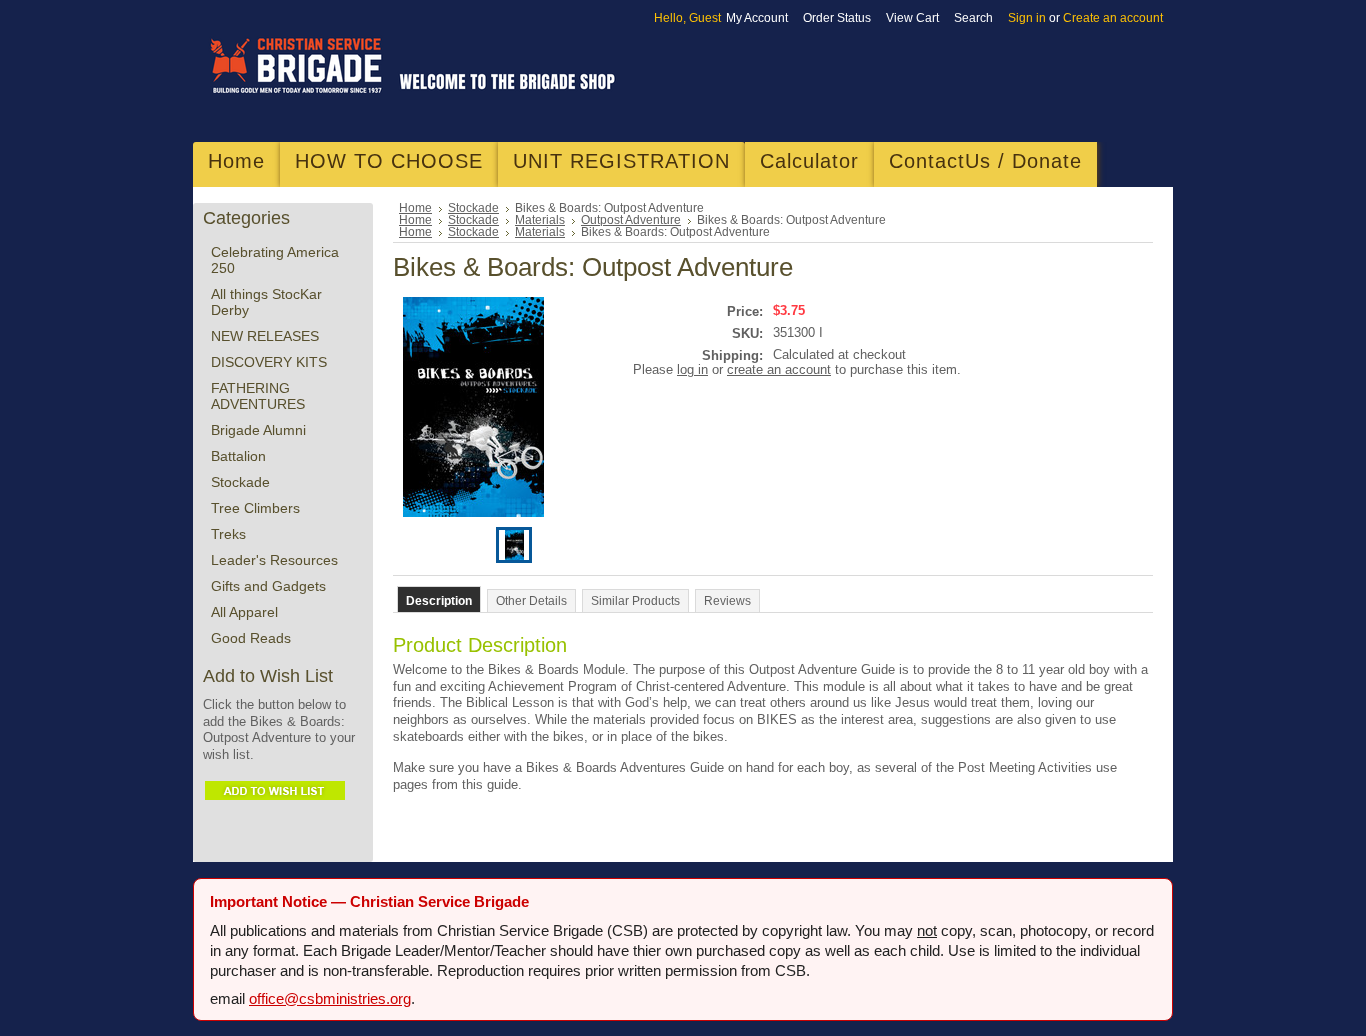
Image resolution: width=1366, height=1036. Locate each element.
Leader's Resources (274, 560)
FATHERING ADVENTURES (258, 396)
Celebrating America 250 (275, 260)
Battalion (238, 456)
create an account (779, 369)
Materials (540, 220)
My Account (757, 18)
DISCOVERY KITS (269, 362)
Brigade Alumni (258, 430)
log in (692, 369)
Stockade (240, 482)
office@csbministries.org (330, 998)
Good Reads (251, 638)
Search (973, 18)
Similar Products (635, 601)
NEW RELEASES (265, 336)
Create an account (1113, 18)
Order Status (837, 18)
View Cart (912, 18)
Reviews (727, 601)
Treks (228, 534)
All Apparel (244, 612)
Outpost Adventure (631, 220)
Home (415, 208)
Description (439, 601)
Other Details (531, 601)
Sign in (1027, 18)
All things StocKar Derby (266, 302)
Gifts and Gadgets (268, 586)
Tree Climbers (255, 508)
